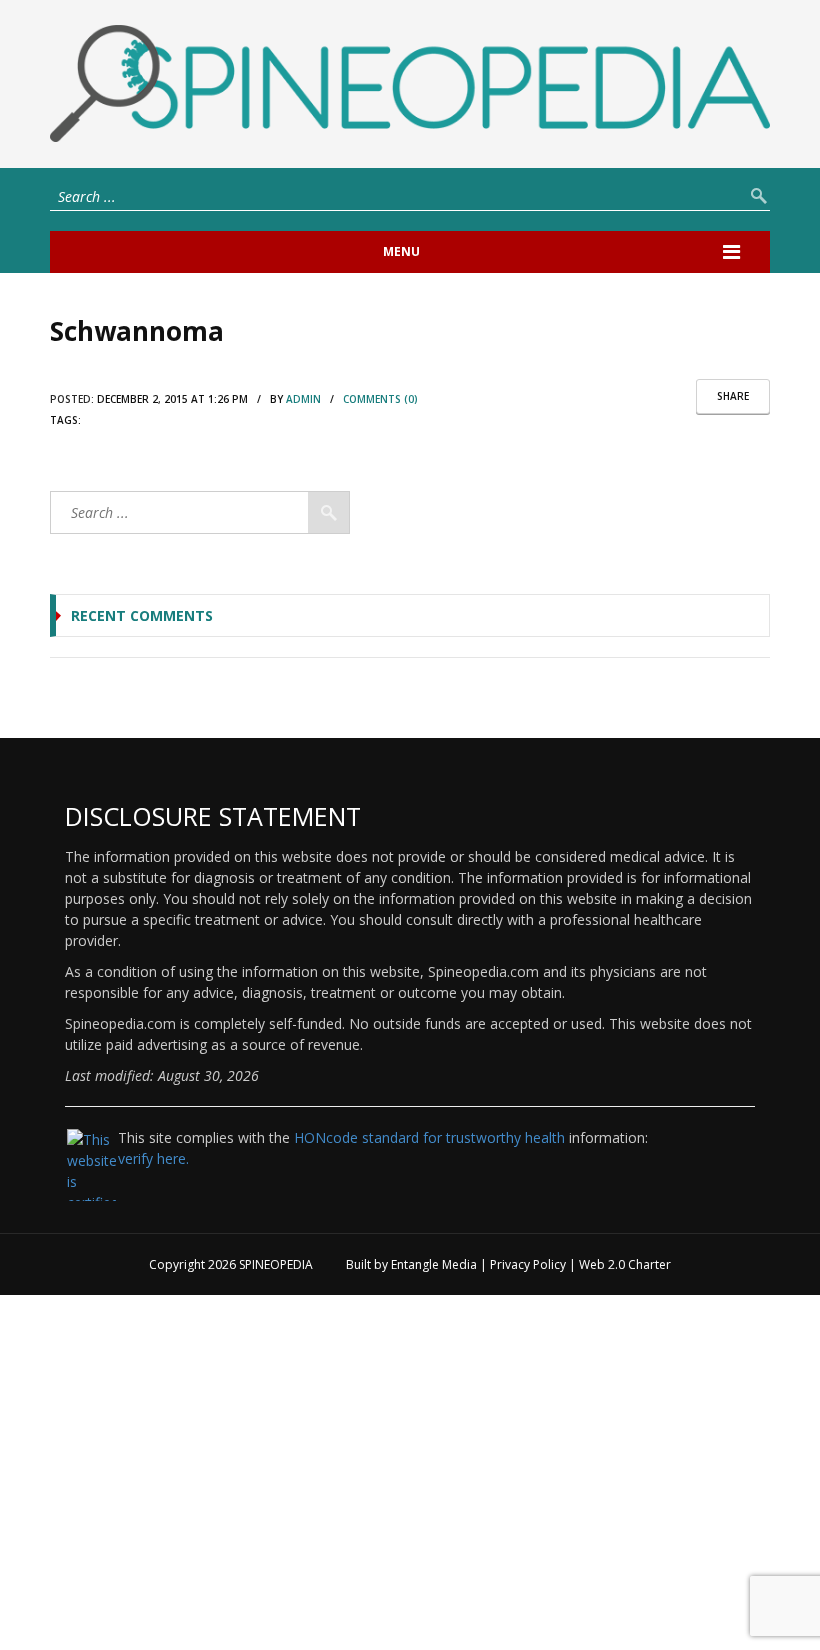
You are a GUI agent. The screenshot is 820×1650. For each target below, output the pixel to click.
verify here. (153, 1158)
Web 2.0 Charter (625, 1264)
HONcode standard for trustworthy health (429, 1137)
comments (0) (380, 399)
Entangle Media (434, 1264)
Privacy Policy (528, 1264)
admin (303, 399)
